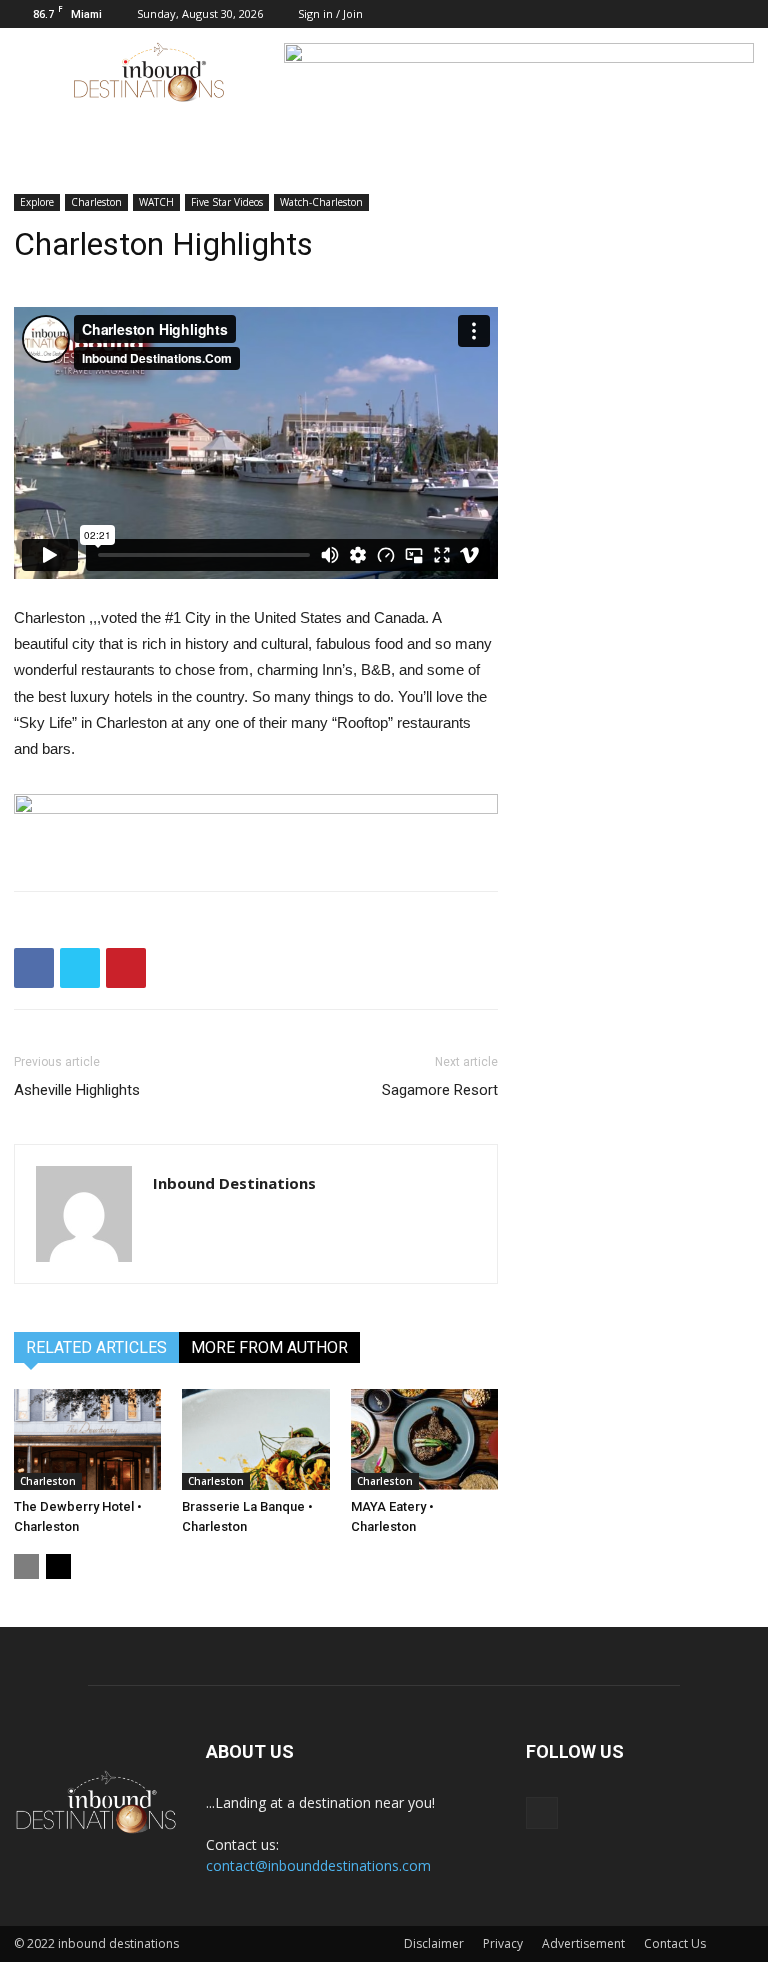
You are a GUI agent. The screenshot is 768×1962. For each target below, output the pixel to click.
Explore (37, 202)
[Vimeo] (739, 14)
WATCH (156, 202)
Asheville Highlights (77, 1090)
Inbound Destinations (234, 1183)
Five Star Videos (227, 202)
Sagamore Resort (440, 1090)
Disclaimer (434, 1943)
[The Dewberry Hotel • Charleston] (87, 1439)
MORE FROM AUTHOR (269, 1347)
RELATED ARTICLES (96, 1347)
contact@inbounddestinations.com (318, 1865)
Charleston (96, 202)
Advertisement (583, 1943)
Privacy (503, 1943)
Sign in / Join (330, 13)
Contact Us (675, 1943)
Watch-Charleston (321, 202)
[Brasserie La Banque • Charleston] (255, 1439)
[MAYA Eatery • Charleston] (424, 1439)
